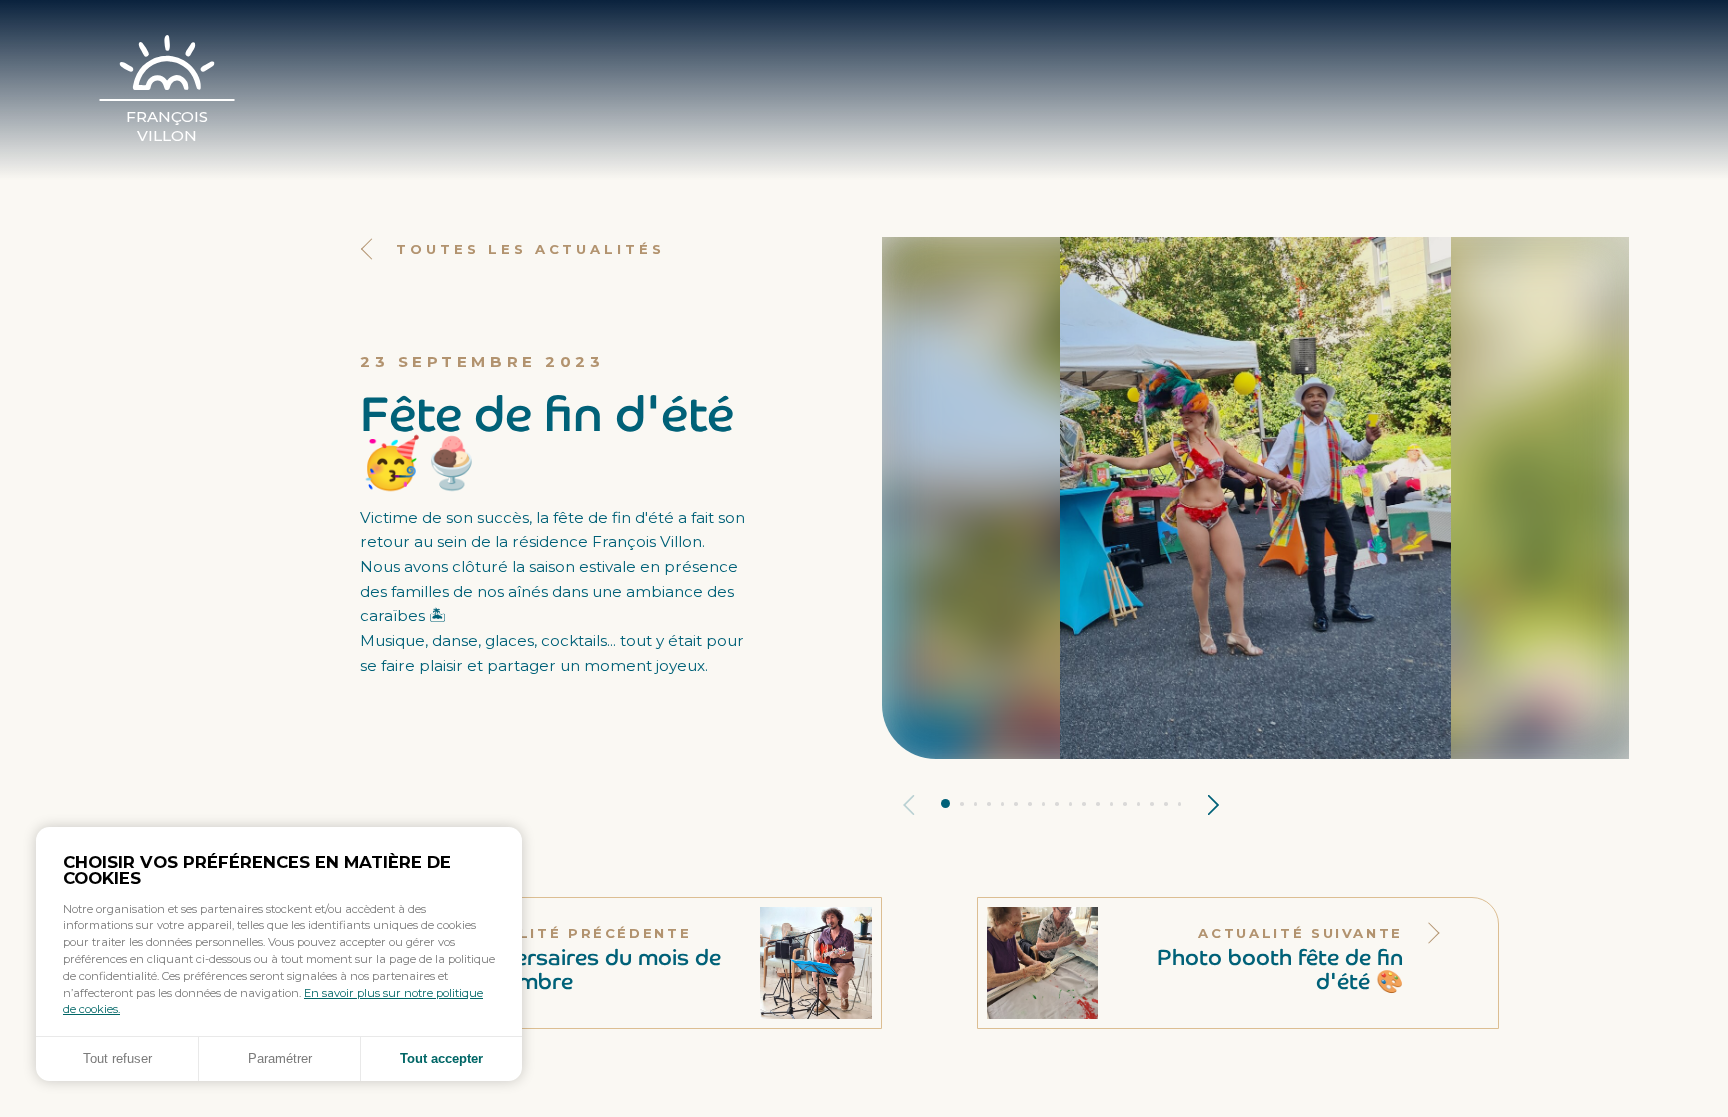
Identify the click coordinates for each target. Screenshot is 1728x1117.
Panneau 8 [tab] (1044, 804)
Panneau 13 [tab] (1112, 804)
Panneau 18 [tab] (1180, 804)
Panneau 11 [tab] (1084, 804)
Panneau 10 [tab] (1071, 804)
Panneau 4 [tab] (989, 804)
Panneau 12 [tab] (1098, 804)
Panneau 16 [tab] (1152, 804)
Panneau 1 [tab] (945, 803)
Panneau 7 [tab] (1030, 804)
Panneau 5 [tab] (1003, 804)
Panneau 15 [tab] (1139, 804)
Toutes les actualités (530, 249)
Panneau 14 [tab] (1125, 804)
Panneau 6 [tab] (1016, 804)
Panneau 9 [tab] (1057, 804)
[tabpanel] (1255, 498)
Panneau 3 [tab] (976, 804)
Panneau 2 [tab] (962, 804)
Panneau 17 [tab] (1166, 804)
